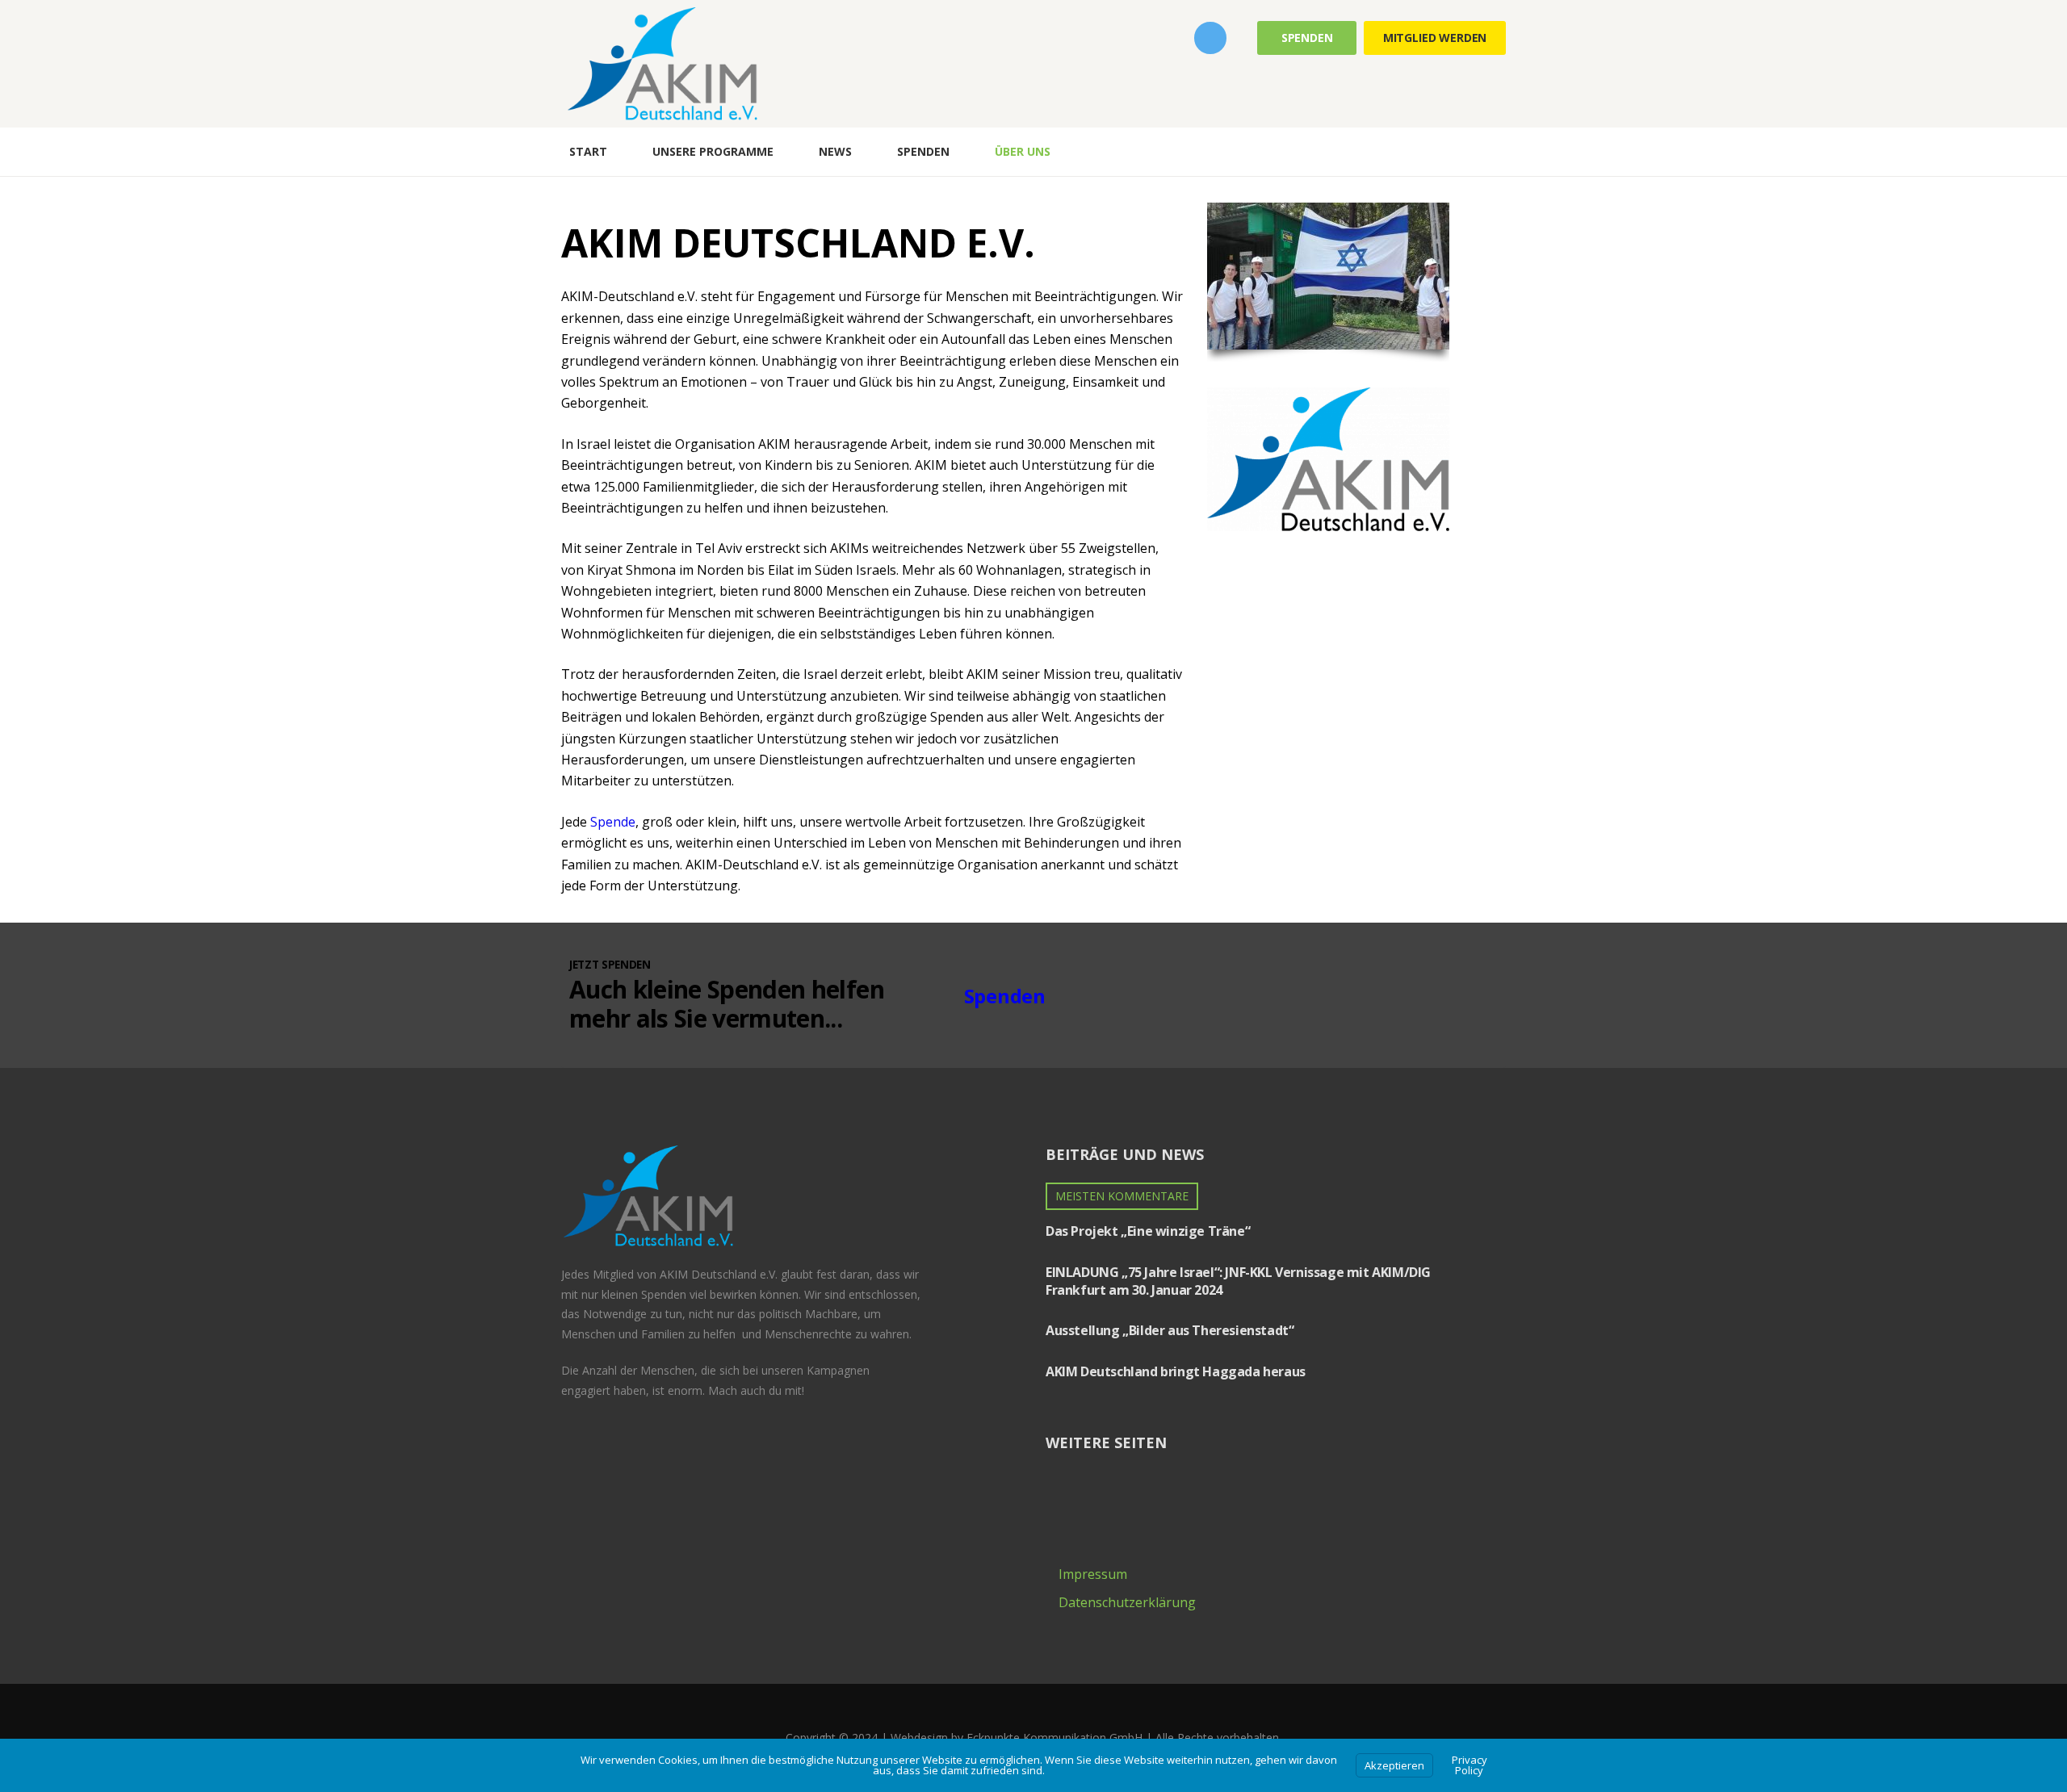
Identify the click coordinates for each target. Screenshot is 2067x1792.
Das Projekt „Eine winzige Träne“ (1148, 1231)
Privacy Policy (1470, 1765)
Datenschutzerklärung (1127, 1602)
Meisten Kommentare (1122, 1196)
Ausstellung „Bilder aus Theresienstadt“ (1170, 1330)
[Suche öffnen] (1492, 151)
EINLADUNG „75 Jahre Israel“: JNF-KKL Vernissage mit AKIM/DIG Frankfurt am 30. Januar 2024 (1238, 1281)
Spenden (1307, 38)
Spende (613, 822)
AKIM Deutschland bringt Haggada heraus (1176, 1371)
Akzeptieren (1394, 1765)
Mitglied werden (1435, 38)
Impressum (1093, 1574)
